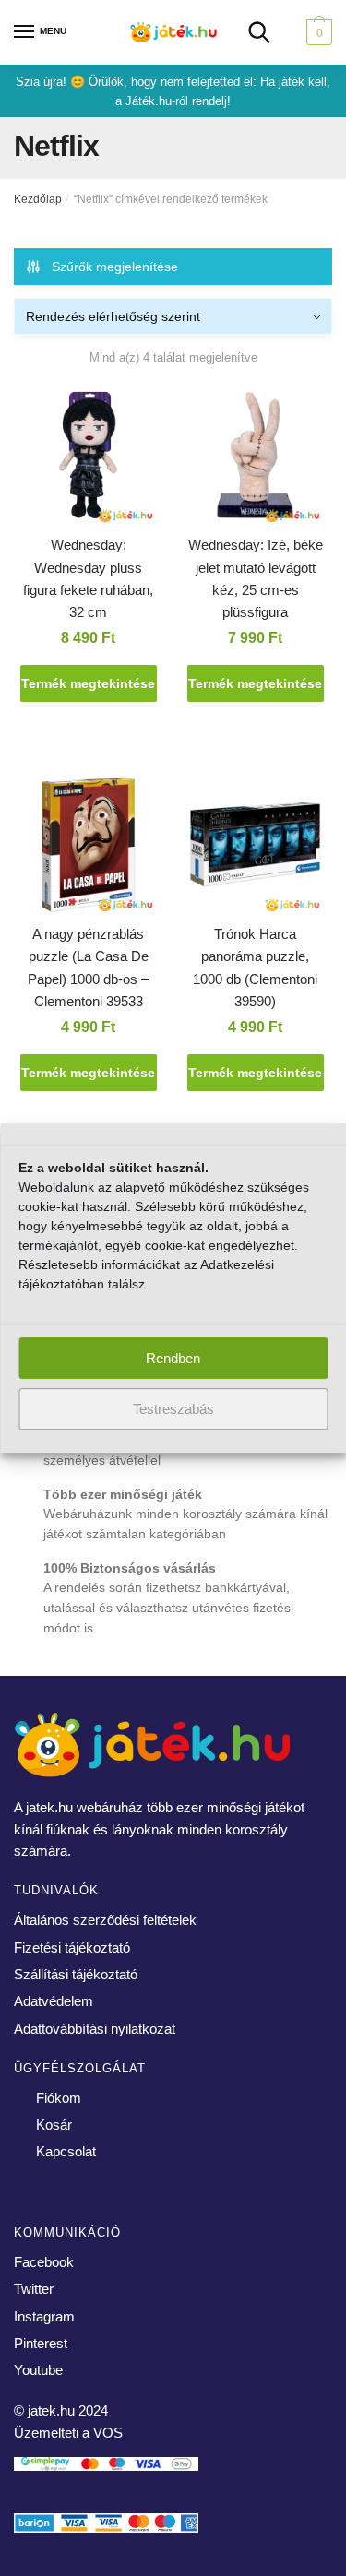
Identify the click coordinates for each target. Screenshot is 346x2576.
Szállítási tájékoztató (76, 1974)
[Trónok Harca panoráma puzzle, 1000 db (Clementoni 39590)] (255, 848)
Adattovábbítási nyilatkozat (95, 2029)
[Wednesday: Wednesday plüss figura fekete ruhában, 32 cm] (88, 459)
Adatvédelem (54, 2001)
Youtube (38, 2370)
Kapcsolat (66, 2151)
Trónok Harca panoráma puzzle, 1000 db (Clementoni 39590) (255, 967)
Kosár (54, 2125)
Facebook (44, 2262)
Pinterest (41, 2343)
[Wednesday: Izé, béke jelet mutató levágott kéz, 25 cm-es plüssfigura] (255, 459)
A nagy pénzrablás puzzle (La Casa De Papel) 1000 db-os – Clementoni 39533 (88, 967)
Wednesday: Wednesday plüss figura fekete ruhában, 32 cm (88, 578)
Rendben (173, 1358)
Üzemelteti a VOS (68, 2433)
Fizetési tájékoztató (72, 1947)
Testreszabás (173, 1409)
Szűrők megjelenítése (115, 267)
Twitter (34, 2289)
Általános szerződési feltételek (105, 1920)
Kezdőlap (38, 199)
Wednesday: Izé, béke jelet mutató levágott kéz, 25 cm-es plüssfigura (256, 578)
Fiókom (59, 2098)
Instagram (44, 2316)
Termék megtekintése (88, 683)
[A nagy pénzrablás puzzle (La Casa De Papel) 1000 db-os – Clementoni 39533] (88, 848)
